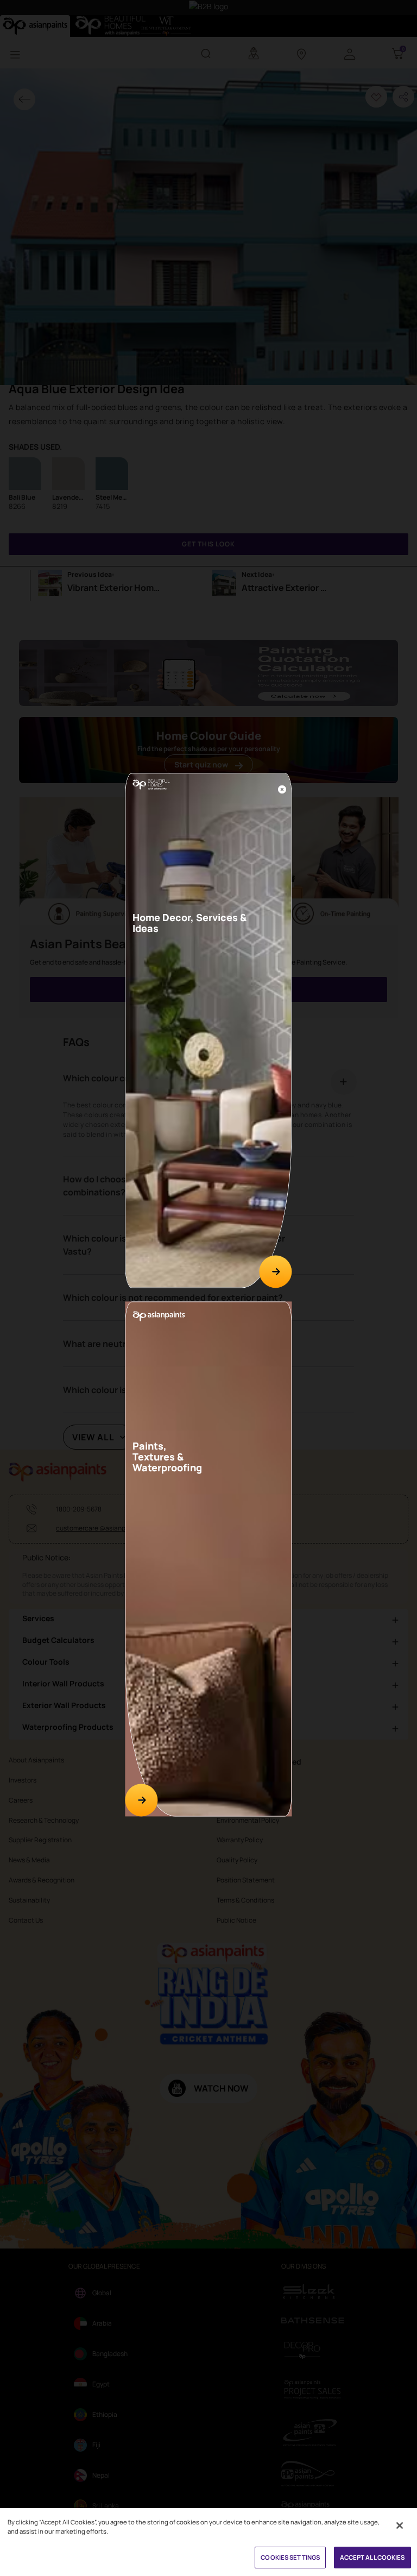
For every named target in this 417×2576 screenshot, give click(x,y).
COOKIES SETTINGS (290, 2557)
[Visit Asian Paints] (141, 1800)
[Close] (282, 790)
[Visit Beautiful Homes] (276, 1272)
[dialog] (208, 1288)
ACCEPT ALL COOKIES (372, 2557)
